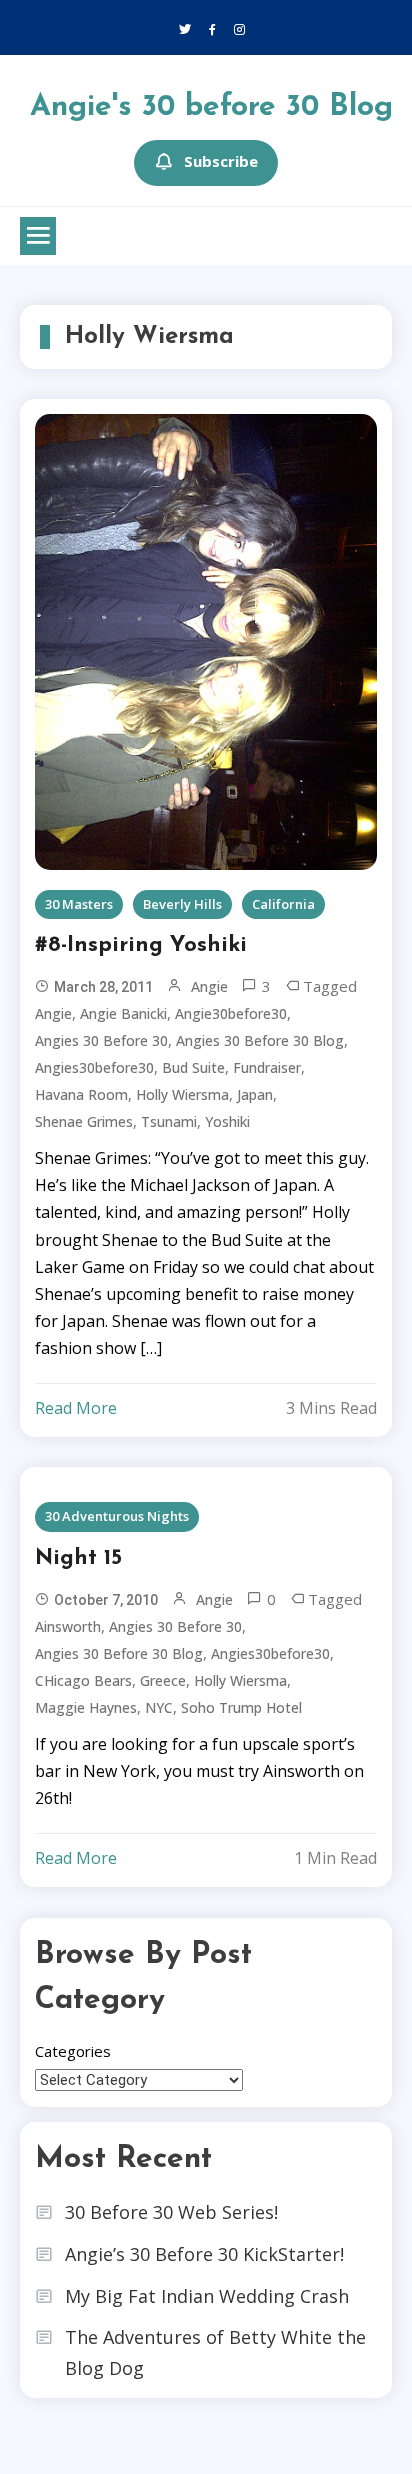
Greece (163, 1680)
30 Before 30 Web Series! (171, 2212)
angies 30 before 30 (101, 1040)
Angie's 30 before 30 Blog (211, 107)
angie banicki (123, 1013)
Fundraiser (267, 1067)
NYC (159, 1707)
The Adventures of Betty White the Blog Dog (215, 2352)
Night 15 (78, 1558)
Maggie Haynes (86, 1707)
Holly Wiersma (182, 1094)
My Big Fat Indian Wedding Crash (207, 2296)
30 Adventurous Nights (117, 1516)
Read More (76, 1408)
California (283, 904)
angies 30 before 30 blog (260, 1040)
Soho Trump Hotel (241, 1707)
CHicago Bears (83, 1680)
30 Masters (79, 904)
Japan (255, 1094)
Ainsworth (68, 1626)
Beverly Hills (182, 904)
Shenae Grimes (84, 1121)
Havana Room (81, 1094)
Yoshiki (227, 1121)
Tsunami (169, 1121)
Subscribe (221, 161)
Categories (73, 2051)
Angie (209, 986)
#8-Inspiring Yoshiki (141, 945)
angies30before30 (94, 1067)
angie (53, 1013)
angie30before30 (231, 1013)
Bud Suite (193, 1067)
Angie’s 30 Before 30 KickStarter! (204, 2254)
